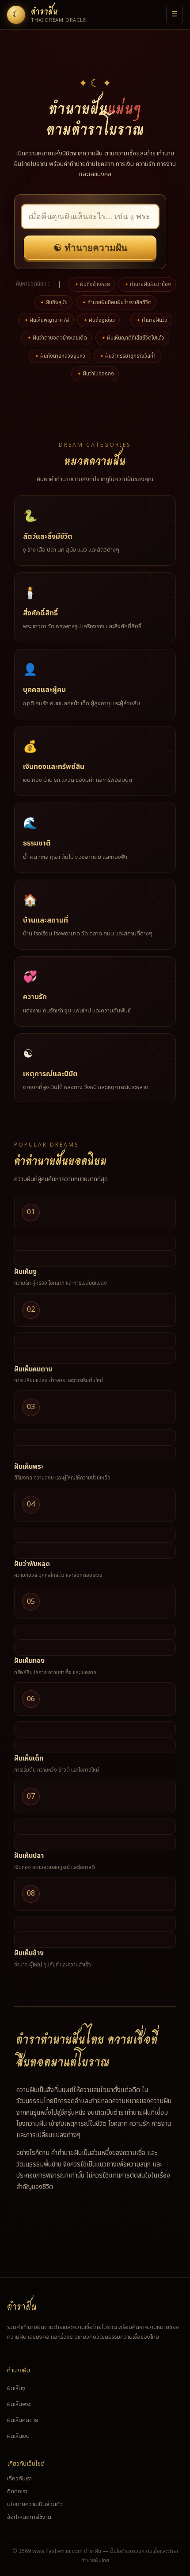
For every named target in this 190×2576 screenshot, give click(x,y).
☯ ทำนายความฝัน (90, 248)
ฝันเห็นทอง (29, 1661)
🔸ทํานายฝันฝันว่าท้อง (147, 284)
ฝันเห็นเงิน (18, 2436)
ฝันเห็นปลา (29, 1856)
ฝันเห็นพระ (29, 1467)
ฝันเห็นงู (25, 1272)
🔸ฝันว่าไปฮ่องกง (95, 374)
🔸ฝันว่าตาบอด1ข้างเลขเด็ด (57, 338)
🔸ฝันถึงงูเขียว (99, 320)
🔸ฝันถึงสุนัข (53, 302)
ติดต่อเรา (17, 2491)
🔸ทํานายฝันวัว (151, 320)
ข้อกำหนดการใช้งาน (29, 2517)
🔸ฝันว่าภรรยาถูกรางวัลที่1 (127, 356)
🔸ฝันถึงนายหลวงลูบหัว (59, 356)
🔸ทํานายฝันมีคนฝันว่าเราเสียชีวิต (116, 302)
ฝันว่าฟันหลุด (32, 1564)
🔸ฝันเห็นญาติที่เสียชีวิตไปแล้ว (132, 338)
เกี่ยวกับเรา (19, 2479)
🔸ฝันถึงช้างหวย (92, 284)
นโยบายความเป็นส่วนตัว (35, 2504)
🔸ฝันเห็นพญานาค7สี (46, 320)
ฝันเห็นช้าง (29, 1953)
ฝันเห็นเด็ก (29, 1759)
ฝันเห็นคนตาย (33, 1369)
